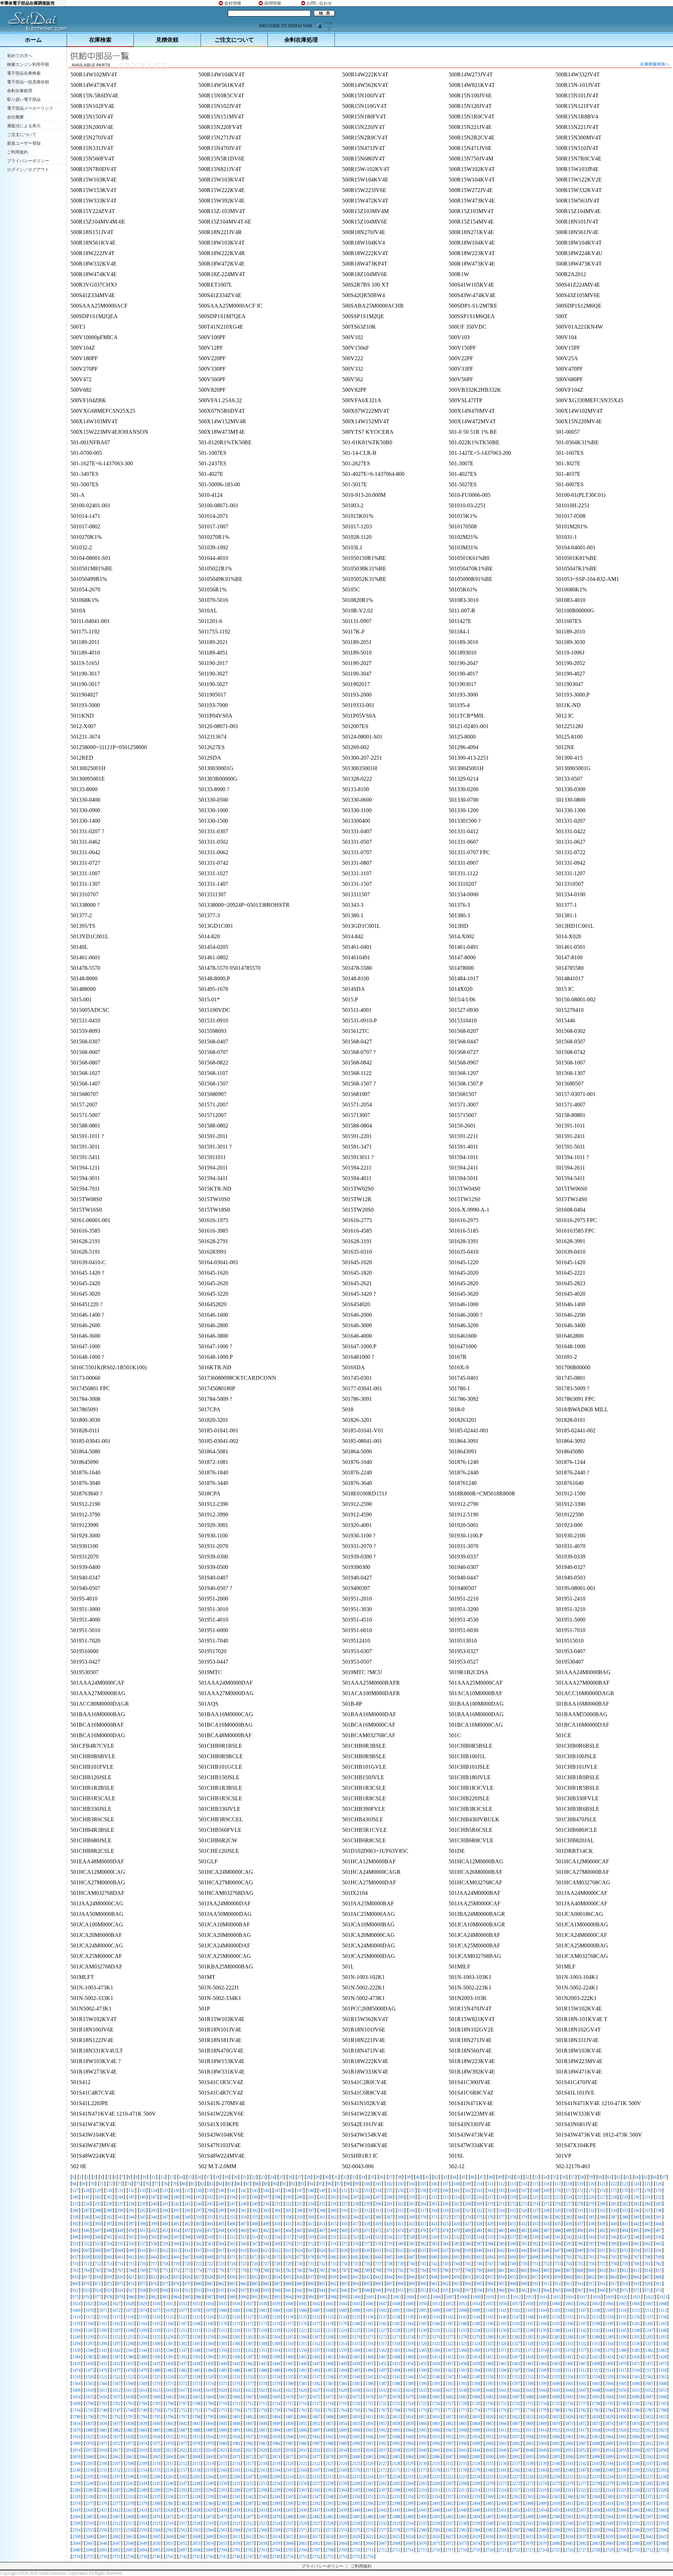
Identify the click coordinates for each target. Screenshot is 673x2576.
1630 (356, 2390)
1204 (76, 2330)
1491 (303, 2370)
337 (647, 2211)
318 (434, 2211)
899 (412, 2284)
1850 (290, 2424)
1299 (143, 2344)
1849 (276, 2424)
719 (176, 2264)
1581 (303, 2384)
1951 (436, 2437)
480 (468, 2231)
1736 (569, 2404)
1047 (383, 2304)
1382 (649, 2350)
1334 (609, 2344)
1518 (662, 2370)
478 (446, 2231)
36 (381, 2177)
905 (479, 2284)
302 (255, 2211)
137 (188, 2191)
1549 (476, 2377)
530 (434, 2237)
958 (479, 2290)
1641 (503, 2390)
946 (345, 2290)
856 (524, 2277)
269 (479, 2204)
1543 (396, 2377)
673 (255, 2257)
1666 (236, 2397)
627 (333, 2250)
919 (636, 2284)
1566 (103, 2384)
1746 (103, 2410)
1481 (170, 2370)
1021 (637, 2297)
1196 (569, 2324)
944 (322, 2290)
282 (625, 2204)
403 (199, 2224)
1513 (596, 2370)
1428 (662, 2357)
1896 (303, 2430)
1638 (463, 2390)
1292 (649, 2337)
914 (580, 2284)
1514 (609, 2370)
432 (524, 2224)
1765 (356, 2410)
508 (188, 2237)
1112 (649, 2310)
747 (490, 2264)
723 (221, 2264)
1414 (476, 2357)
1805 (290, 2417)
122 (614, 2184)
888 (288, 2284)
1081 (236, 2310)
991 (255, 2297)
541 (558, 2237)
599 (614, 2244)
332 (591, 2211)
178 (647, 2191)
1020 (623, 2297)
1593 (463, 2384)
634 (412, 2250)
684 (378, 2257)
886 (266, 2284)
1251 (103, 2337)
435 (558, 2224)
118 (569, 2184)
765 (98, 2270)
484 (513, 2231)
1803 (263, 2417)
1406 (369, 2357)
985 (188, 2297)
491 (591, 2231)
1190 (489, 2324)
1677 (383, 2397)
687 (412, 2257)
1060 (556, 2304)
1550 (489, 2377)
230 (636, 2197)
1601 (569, 2384)
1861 (436, 2424)
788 (356, 2270)
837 (311, 2277)
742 (434, 2264)
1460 (489, 2364)
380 (535, 2217)
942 (300, 2290)
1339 (76, 2350)
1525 (156, 2377)
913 (569, 2284)
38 (400, 2177)
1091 (369, 2310)
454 (176, 2231)
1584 (343, 2384)
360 (311, 2217)
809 (591, 2270)
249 (255, 2204)
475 (412, 2231)
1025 (90, 2304)
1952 (449, 2437)
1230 (423, 2330)
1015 (557, 2297)
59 (591, 2177)
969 (603, 2290)
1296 (103, 2344)
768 (131, 2270)
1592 (449, 2384)
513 (244, 2237)
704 (603, 2257)
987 (210, 2297)
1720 (356, 2404)
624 (300, 2250)
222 (546, 2197)
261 (389, 2204)
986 (199, 2297)
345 (143, 2217)
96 (329, 2184)
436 (569, 2224)
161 (457, 2191)
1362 (383, 2350)
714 (120, 2264)
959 (490, 2290)
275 (546, 2204)
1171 (236, 2324)
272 (513, 2204)
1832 (649, 2417)
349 (188, 2217)
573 (322, 2244)
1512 (583, 2370)
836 (300, 2277)
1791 (103, 2417)
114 (524, 2184)
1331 (569, 2344)
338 (659, 2211)
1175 (290, 2324)
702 (580, 2257)
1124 (210, 2317)
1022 (650, 2297)
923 (87, 2290)
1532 (250, 2377)
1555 (556, 2377)
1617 (183, 2390)
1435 (156, 2364)
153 (367, 2191)
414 (322, 2224)
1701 (103, 2404)
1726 (436, 2404)
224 (569, 2197)
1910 (489, 2430)
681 (345, 2257)
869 (75, 2284)
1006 (437, 2297)
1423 (596, 2357)
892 (333, 2284)
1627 (316, 2390)
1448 (329, 2364)
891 (322, 2284)
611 (154, 2250)
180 (75, 2197)
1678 (396, 2397)
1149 (543, 2317)
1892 (250, 2430)
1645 (556, 2390)
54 (545, 2177)
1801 (236, 2417)
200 (300, 2197)
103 (401, 2184)
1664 (210, 2397)
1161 (103, 2324)
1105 (556, 2310)
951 (401, 2290)
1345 (156, 2350)
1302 (183, 2344)
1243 (596, 2330)
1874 (609, 2424)
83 (211, 2184)
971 (625, 2290)
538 (524, 2237)
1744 (76, 2410)
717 (154, 2264)
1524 (143, 2377)
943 (311, 2290)
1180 (356, 2324)
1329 (543, 2344)
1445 (290, 2364)
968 (591, 2290)
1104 (543, 2310)
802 (513, 2270)
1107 (583, 2310)
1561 (636, 2377)
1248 (662, 2330)
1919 (609, 2430)
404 (210, 2224)
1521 (103, 2377)
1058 (529, 2304)
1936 (236, 2437)
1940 (290, 2437)
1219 (276, 2330)
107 (446, 2184)
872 (109, 2284)
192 (210, 2197)
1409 (409, 2357)
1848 (263, 2424)
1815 (423, 2417)
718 (165, 2264)
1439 (210, 2364)
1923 (662, 2430)
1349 (210, 2350)
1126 (236, 2317)
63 (627, 2177)
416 (345, 2224)
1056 (503, 2304)
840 (345, 2277)
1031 (170, 2304)
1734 (543, 2404)
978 (109, 2297)
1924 (76, 2437)
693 (479, 2257)
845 (401, 2277)
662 (131, 2257)
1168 (196, 2324)
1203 (662, 2324)
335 (625, 2211)
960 (502, 2290)
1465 (556, 2364)
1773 (463, 2410)
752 (546, 2264)
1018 (597, 2297)
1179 (343, 2324)
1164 (143, 2324)
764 (87, 2270)
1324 (476, 2344)
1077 (183, 2310)
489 (569, 2231)
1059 (543, 2304)
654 (636, 2250)
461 (255, 2231)
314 (389, 2211)
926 (120, 2290)
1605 (623, 2384)
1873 (596, 2424)
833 (266, 2277)
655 (647, 2250)
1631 (369, 2390)
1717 (316, 2404)
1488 (263, 2370)
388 (625, 2217)
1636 (436, 2390)
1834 (76, 2424)
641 (490, 2250)
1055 (489, 2304)
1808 (329, 2417)
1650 (623, 2390)
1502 (449, 2370)
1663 (196, 2397)
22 (254, 2177)
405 (221, 2224)
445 (75, 2231)
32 (345, 2177)
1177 (316, 2324)
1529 (210, 2377)
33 (354, 2177)
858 (546, 2277)
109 (468, 2184)
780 (266, 2270)
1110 (623, 2310)
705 (614, 2257)
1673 (329, 2397)
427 (468, 2224)
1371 (503, 2350)
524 (367, 2237)
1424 (609, 2357)
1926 (103, 2437)
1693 (596, 2397)
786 (333, 2270)
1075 (156, 2310)
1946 (369, 2437)
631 (378, 2250)
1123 (196, 2317)
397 (131, 2224)
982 (154, 2297)
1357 (316, 2350)
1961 (569, 2437)
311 (356, 2211)
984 (176, 2297)
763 (75, 2270)
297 (199, 2211)
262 (401, 2204)
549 (647, 2237)
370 (423, 2217)
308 (322, 2211)
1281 (503, 2337)
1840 (156, 2424)
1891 (236, 2430)
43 (445, 2177)
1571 (170, 2384)
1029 (143, 2304)
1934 (210, 2437)
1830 (623, 2417)
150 (333, 2191)
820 (120, 2277)
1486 (236, 2370)
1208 (130, 2330)
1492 (316, 2370)
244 (199, 2204)
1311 (303, 2344)
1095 (423, 2310)
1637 (449, 2390)
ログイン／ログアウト (28, 170)
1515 (623, 2370)
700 (558, 2257)
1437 (183, 2364)
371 (434, 2217)
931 (176, 2290)
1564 (76, 2384)
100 (367, 2184)
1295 (90, 2344)
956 (457, 2290)
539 (535, 2237)
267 (457, 2204)
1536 (303, 2377)
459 (232, 2231)
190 (188, 2197)
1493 (329, 2370)
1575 (223, 2384)
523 (356, 2237)
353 (232, 2217)
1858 (396, 2424)
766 (109, 2270)
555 (120, 2244)
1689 (543, 2397)
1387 (116, 2357)
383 (569, 2217)
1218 (263, 2330)
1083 (263, 2310)
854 (502, 2277)
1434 (143, 2364)
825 (176, 2277)
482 (490, 2231)
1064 (609, 2304)
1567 (116, 2384)
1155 (623, 2317)
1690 (556, 2397)
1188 (463, 2324)
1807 (316, 2417)
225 (580, 2197)
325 (513, 2211)
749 (513, 2264)
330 (569, 2211)
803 (524, 2270)
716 (143, 2264)
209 (401, 2197)
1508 (529, 2370)
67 (664, 2177)
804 (535, 2270)
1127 (250, 2317)
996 (311, 2297)
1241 (569, 2330)
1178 (329, 2324)
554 (109, 2244)
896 (378, 2284)
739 (401, 2264)
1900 (356, 2430)
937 (244, 2290)
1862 (449, 2424)
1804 (276, 2417)
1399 (276, 2357)
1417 (516, 2357)
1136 (369, 2317)
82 (202, 2184)
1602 (583, 2384)
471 (367, 2231)
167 (524, 2191)
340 (87, 2217)
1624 (276, 2390)
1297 (116, 2344)
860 (569, 2277)
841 (356, 2277)
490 (580, 2231)
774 (199, 2270)
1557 (583, 2377)
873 (120, 2284)
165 (502, 2191)
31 (336, 2177)
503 (131, 2237)
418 (367, 2224)
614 (188, 2250)
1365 (423, 2350)
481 (479, 2231)
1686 (503, 2397)
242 (176, 2204)
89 (266, 2184)
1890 (223, 2430)
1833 (662, 2417)
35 (372, 2177)
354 (244, 2217)
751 (535, 2264)
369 (412, 2217)
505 (154, 2237)
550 (659, 2237)
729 (288, 2264)
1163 (130, 2324)
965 (558, 2290)
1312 (316, 2344)
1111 (636, 2310)
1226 (369, 2330)
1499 (409, 2370)
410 (277, 2224)
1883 (130, 2430)
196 (255, 2197)
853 (490, 2277)
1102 (516, 2310)
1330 (556, 2344)
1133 (329, 2317)
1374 (543, 2350)
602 (647, 2244)
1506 (503, 2370)
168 (535, 2191)
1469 (609, 2364)
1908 (463, 2430)
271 (502, 2204)
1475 (90, 2370)
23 (263, 2177)
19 (226, 2177)
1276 (436, 2337)
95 (320, 2184)
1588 (396, 2384)
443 (647, 2224)
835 (288, 2277)
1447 (316, 2364)
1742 (649, 2404)
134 (154, 2191)
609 (131, 2250)
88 (257, 2184)
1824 (543, 2417)
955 (446, 2290)
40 (418, 2177)
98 (348, 2184)
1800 (223, 2417)
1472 (649, 2364)
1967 (649, 2437)
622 (277, 2250)
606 (98, 2250)
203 (333, 2197)
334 (614, 2211)
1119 (143, 2317)
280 (603, 2204)
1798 (196, 2417)
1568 (130, 2384)
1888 (196, 2430)
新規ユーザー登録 (24, 143)
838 (322, 2277)
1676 (369, 2397)
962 (524, 2290)
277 (569, 2204)
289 (109, 2211)
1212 (183, 2330)
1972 (116, 2444)
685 (389, 2257)
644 (524, 2250)
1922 (649, 2430)
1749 (143, 2410)
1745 (90, 2410)
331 (580, 2211)
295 (176, 2211)
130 (109, 2191)
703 (591, 2257)
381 (546, 2217)
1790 (90, 2417)
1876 (636, 2424)
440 (614, 2224)
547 (625, 2237)
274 (535, 2204)
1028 (130, 2304)
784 (311, 2270)
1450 (356, 2364)
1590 (423, 2384)
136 (176, 2191)
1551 (503, 2377)
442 (636, 2224)
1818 (463, 2417)
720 (188, 2264)
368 (401, 2217)
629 (356, 2250)
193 (221, 2197)
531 (446, 2237)
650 (591, 2250)
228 (614, 2197)
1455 (423, 2364)
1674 (343, 2397)
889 (300, 2284)
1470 (623, 2364)
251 (277, 2204)
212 (434, 2197)
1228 (396, 2330)
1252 (116, 2337)
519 (311, 2237)
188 (165, 2197)
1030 (156, 2304)
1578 (263, 2384)
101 (378, 2184)
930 (165, 2290)
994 (288, 2297)
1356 (303, 2350)
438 (591, 2224)
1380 (623, 2350)
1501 (436, 2370)
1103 (529, 2310)
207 (378, 2197)
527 (401, 2237)
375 (479, 2217)
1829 (609, 2417)
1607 (649, 2384)
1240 (556, 2330)
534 (479, 2237)
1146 (503, 2317)
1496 (369, 2370)
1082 (250, 2310)
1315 (356, 2344)
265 (434, 2204)
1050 (423, 2304)
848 (434, 2277)
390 (647, 2217)
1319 (409, 2344)
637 (446, 2250)
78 (165, 2184)
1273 (396, 2337)
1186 (436, 2324)
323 (490, 2211)
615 (199, 2250)
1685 (489, 2397)
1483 (196, 2370)
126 (659, 2184)
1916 (569, 2430)
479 (457, 2231)
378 (513, 2217)
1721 (369, 2404)
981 (143, 2297)
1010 (490, 2297)
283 (636, 2204)
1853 (329, 2424)
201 (311, 2197)
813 (636, 2270)
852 (479, 2277)
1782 (583, 2410)
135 (165, 2191)
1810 (356, 2417)
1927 (116, 2437)
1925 (90, 2437)
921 (659, 2284)
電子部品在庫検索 (24, 73)
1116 (103, 2317)
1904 (409, 2430)
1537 (316, 2377)
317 (423, 2211)
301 (244, 2211)
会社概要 (15, 117)
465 (300, 2231)
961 (513, 2290)
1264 (276, 2337)
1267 (316, 2337)
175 (614, 2191)
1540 (356, 2377)
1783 (596, 2410)
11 (154, 2177)
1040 (290, 2304)
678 (311, 2257)
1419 (543, 2357)
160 (446, 2191)
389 (636, 2217)
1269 (343, 2337)
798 (468, 2270)
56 (564, 2177)
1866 (503, 2424)
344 (131, 2217)
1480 (156, 2370)
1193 (529, 2324)
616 (210, 2250)
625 (311, 2250)
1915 (556, 2430)
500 (98, 2237)
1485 (223, 2370)
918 (625, 2284)
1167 (183, 2324)
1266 (303, 2337)
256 (333, 2204)
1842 (183, 2424)
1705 (156, 2404)
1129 (276, 2317)
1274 (409, 2337)
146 (288, 2191)
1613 (130, 2390)
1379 (609, 2350)
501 (109, 2237)
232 (659, 2197)
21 (245, 2177)
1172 (250, 2324)
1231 (436, 2330)
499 (87, 2237)
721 (199, 2264)
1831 (636, 2417)
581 (412, 2244)
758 (614, 2264)
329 (558, 2211)
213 (446, 2197)
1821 (503, 2417)
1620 (223, 2390)
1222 (316, 2330)
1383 (662, 2350)
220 (524, 2197)
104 (412, 2184)
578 (378, 2244)
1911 (503, 2430)
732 (322, 2264)
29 (318, 2177)
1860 (423, 2424)
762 (659, 2264)
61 (609, 2177)
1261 (236, 2337)
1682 (449, 2397)
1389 (143, 2357)
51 (518, 2177)
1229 (409, 2330)
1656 (103, 2397)
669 (210, 2257)
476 (423, 2231)
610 (143, 2250)
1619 (210, 2390)
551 (75, 2244)
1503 (463, 2370)
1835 (90, 2424)
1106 (569, 2310)
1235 (489, 2330)
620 (255, 2250)
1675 (356, 2397)
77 (156, 2184)
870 (87, 2284)
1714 (276, 2404)
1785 (623, 2410)
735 (356, 2264)
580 (401, 2244)
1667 (250, 2397)
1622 (250, 2390)
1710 (223, 2404)
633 (401, 2250)
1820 (489, 2417)
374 (468, 2217)
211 (423, 2197)
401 (176, 2224)
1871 (569, 2424)
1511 (569, 2370)
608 (120, 2250)
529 (423, 2237)
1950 (423, 2437)
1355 (290, 2350)
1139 (409, 2317)
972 (636, 2290)
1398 (263, 2357)
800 (490, 2270)
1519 (76, 2377)
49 (500, 2177)
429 (490, 2224)
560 (176, 2244)
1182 (383, 2324)
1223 (329, 2330)
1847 (250, 2424)
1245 (623, 2330)
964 (546, 2290)
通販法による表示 (24, 126)
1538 (329, 2377)
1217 (250, 2330)
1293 (662, 2337)
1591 (436, 2384)
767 (120, 2270)
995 (300, 2297)
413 (311, 2224)
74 (129, 2184)
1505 (489, 2370)
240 (154, 2204)
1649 (609, 2390)
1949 (409, 2437)
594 (558, 2244)
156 (401, 2191)
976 (87, 2297)
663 (143, 2257)
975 (75, 2297)
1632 (383, 2390)
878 (176, 2284)
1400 (290, 2357)
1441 (236, 2364)
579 (389, 2244)
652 (614, 2250)
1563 (662, 2377)
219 (513, 2197)
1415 (489, 2357)
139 (210, 2191)
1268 (329, 2337)
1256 (170, 2337)
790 (378, 2270)
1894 (276, 2430)
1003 (397, 2297)
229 (625, 2197)
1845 (223, 2424)
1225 (356, 2330)
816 (75, 2277)
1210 (156, 2330)
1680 (423, 2397)
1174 (276, 2324)
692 (468, 2257)
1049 (409, 2304)
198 (277, 2197)
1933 (196, 2437)
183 (109, 2197)
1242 (583, 2330)
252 (288, 2204)
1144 (476, 2317)
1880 (90, 2430)
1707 (183, 2404)
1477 (116, 2370)
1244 (609, 2330)
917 (614, 2284)
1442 (250, 2364)
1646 (569, 2390)
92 (293, 2184)
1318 (396, 2344)
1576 (236, 2384)
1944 (343, 2437)
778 (244, 2270)
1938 (263, 2437)
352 (221, 2217)
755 (580, 2264)
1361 (369, 2350)
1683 (463, 2397)
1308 (263, 2344)
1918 (596, 2430)
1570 (156, 2384)
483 (502, 2231)
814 (647, 2270)
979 (120, 2297)
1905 (423, 2430)
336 (636, 2211)
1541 (369, 2377)
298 (210, 2211)
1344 (143, 2350)
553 (98, 2244)
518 (300, 2237)
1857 (383, 2424)
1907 (449, 2430)
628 (345, 2250)
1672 (316, 2397)
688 (423, 2257)
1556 (569, 2377)
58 (582, 2177)
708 (647, 2257)
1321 (436, 2344)
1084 (276, 2310)
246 (221, 2204)
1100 (489, 2310)
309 (333, 2211)
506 (165, 2237)
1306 (236, 2344)
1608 (662, 2384)
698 (535, 2257)
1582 (316, 2384)
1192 (516, 2324)
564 (221, 2244)
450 (131, 2231)
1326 (503, 2344)
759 (625, 2264)
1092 (383, 2310)
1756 (236, 2410)
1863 (463, 2424)
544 (591, 2237)
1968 (662, 2437)
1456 (436, 2364)
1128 (263, 2317)
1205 (90, 2330)
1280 (489, 2337)
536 (502, 2237)
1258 (196, 2337)
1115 (90, 2317)
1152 (583, 2317)
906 (490, 2284)
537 (513, 2237)
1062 (583, 2304)
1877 (649, 2424)
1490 (290, 2370)
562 (199, 2244)
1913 (529, 2430)
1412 (449, 2357)
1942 (316, 2437)
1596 (503, 2384)
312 (367, 2211)
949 (378, 2290)
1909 (476, 2430)
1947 (383, 2437)
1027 (116, 2304)
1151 (569, 2317)
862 (591, 2277)
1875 (623, 2424)
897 (389, 2284)
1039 (276, 2304)
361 (322, 2217)
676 (288, 2257)
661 (120, 2257)
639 (468, 2250)
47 (482, 2177)
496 (647, 2231)
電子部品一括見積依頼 (28, 82)
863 (603, 2277)
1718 (329, 2404)
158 (423, 2191)
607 (109, 2250)
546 (614, 2237)
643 (513, 2250)
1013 (530, 2297)
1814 (409, 2417)
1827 (583, 2417)
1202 (649, 2324)
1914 (543, 2430)
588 (490, 2244)
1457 (449, 2364)
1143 (463, 2317)
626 (322, 2250)
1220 (290, 2330)
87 (247, 2184)
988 (221, 2297)
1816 (436, 2417)
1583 (329, 2384)
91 (284, 2184)
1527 (183, 2377)
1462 (516, 2364)
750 (524, 2264)
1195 (556, 2324)
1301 (170, 2344)
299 (221, 2211)
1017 (583, 2297)
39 (409, 2177)
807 (569, 2270)
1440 (223, 2364)
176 (625, 2191)
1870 (556, 2424)
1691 (569, 2397)
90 (275, 2184)
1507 (516, 2370)
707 (636, 2257)
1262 (250, 2337)
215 (468, 2197)
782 (288, 2270)
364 (356, 2217)
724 (232, 2264)
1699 (76, 2404)
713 (109, 2264)
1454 (409, 2364)
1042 (316, 2304)
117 (558, 2184)
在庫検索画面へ (655, 64)
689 (434, 2257)
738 (389, 2264)
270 (490, 2204)
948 (367, 2290)
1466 (569, 2364)
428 (479, 2224)
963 (535, 2290)
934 (210, 2290)
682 (356, 2257)
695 (502, 2257)
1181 (369, 2324)
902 (446, 2284)
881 (210, 2284)
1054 (476, 2304)
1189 (476, 2324)
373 (457, 2217)
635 (423, 2250)
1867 (516, 2424)
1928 (130, 2437)
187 (154, 2197)
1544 (409, 2377)
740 (412, 2264)
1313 (329, 2344)
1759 (276, 2410)
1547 (449, 2377)
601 (636, 2244)
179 (659, 2191)
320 (457, 2211)
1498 (396, 2370)
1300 (156, 2344)
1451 (369, 2364)
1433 (130, 2364)
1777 (516, 2410)
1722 (383, 2404)
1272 (383, 2337)
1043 (329, 2304)
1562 (649, 2377)
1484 (210, 2370)
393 (87, 2224)
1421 (569, 2357)
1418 (529, 2357)
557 (143, 2244)
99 (357, 2184)
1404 (343, 2357)
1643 (529, 2390)
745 (468, 2264)
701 (569, 2257)
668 (199, 2257)
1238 (529, 2330)
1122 (183, 2317)
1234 (476, 2330)
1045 (356, 2304)
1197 (583, 2324)
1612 (116, 2390)
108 (457, 2184)
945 (333, 2290)
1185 (423, 2324)
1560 (623, 2377)
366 (378, 2217)
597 (591, 2244)
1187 (449, 2324)
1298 (130, 2344)
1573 (196, 2384)
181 (87, 2197)
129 (98, 2191)
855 (513, 2277)
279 (591, 2204)
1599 (543, 2384)
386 (603, 2217)
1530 (223, 2377)
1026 (103, 2304)
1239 (543, 2330)
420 (389, 2224)
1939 (276, 2437)
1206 (103, 2330)
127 (75, 2191)
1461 (503, 2364)
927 (131, 2290)
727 (266, 2264)
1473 (662, 2364)
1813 (396, 2417)
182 (98, 2197)
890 (311, 2284)
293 (154, 2211)
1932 (183, 2437)
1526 (170, 2377)
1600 (556, 2384)
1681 (436, 2397)
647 (558, 2250)
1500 (423, 2370)
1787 (649, 2410)
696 (513, 2257)
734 (345, 2264)
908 (513, 2284)
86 (238, 2184)
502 (120, 2237)
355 (255, 2217)
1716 (303, 2404)
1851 (303, 2424)
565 (232, 2244)
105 (423, 2184)
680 (333, 2257)
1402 (316, 2357)
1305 (223, 2344)
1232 (449, 2330)
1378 (596, 2350)
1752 (183, 2410)
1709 (210, 2404)
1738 (596, 2404)
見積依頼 (167, 40)
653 (625, 2250)
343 (120, 2217)
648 (569, 2250)
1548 (463, 2377)
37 (390, 2177)
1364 (409, 2350)
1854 (343, 2424)
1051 (436, 2304)
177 (636, 2191)
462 (266, 2231)
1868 (529, 2424)
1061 (569, 2304)
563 (210, 2244)
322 (479, 2211)
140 (221, 2191)
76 (147, 2184)
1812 (383, 2417)
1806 (303, 2417)
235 (98, 2204)
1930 (156, 2437)
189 (176, 2197)
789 (367, 2270)
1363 (396, 2350)
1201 (636, 2324)
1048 (396, 2304)
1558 (596, 2377)
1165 (156, 2324)
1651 (636, 2390)
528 (412, 2237)
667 (188, 2257)
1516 (636, 2370)
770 (154, 2270)
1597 (516, 2384)
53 (536, 2177)
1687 (516, 2397)
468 (333, 2231)
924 (98, 2290)
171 (569, 2191)
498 (75, 2237)
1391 (170, 2357)
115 (535, 2184)
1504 (476, 2370)
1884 (143, 2430)
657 (75, 2257)
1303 (196, 2344)
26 (290, 2177)
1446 (303, 2364)
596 (580, 2244)
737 (378, 2264)
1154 (609, 2317)
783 (300, 2270)
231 (647, 2197)
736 (367, 2264)
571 (300, 2244)
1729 (476, 2404)
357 (277, 2217)
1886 (170, 2430)
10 (144, 2177)
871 (98, 2284)
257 (345, 2204)
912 (558, 2284)
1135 (356, 2317)
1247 (649, 2330)
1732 (516, 2404)
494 (625, 2231)
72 (111, 2184)
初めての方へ (20, 56)
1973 (130, 2444)
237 (120, 2204)
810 (603, 2270)
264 (423, 2204)
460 (244, 2231)
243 (188, 2204)
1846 (236, 2424)
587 (479, 2244)
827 (199, 2277)
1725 (423, 2404)
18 (217, 2177)
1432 (116, 2364)
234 (87, 2204)
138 (199, 2191)
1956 (503, 2437)
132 (131, 2191)
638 (457, 2250)
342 (109, 2217)
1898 (329, 2430)
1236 (503, 2330)
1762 (316, 2410)
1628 (329, 2390)
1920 (623, 2430)
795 (434, 2270)
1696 (636, 2397)
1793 (130, 2417)
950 (389, 2290)
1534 (276, 2377)
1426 (636, 2357)
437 (580, 2224)
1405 (356, 2357)
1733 (529, 2404)
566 (244, 2244)
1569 (143, 2384)
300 (232, 2211)
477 (434, 2231)
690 (446, 2257)
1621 (236, 2390)
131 (120, 2191)
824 (165, 2277)
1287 (583, 2337)
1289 (609, 2337)
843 (378, 2277)
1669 (276, 2397)
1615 (156, 2390)
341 (98, 2217)
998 (333, 2297)
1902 (383, 2430)
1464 (543, 2364)
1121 (170, 2317)
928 (143, 2290)
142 (244, 2191)
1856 (369, 2424)
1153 (596, 2317)
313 (378, 2211)
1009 (477, 2297)
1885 (156, 2430)
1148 (529, 2317)
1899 (343, 2430)
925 (109, 2290)
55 (555, 2177)
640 (479, 2250)
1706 (170, 2404)
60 (600, 2177)
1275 (423, 2337)
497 (659, 2231)
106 (434, 2184)
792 (401, 2270)
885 (255, 2284)
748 (502, 2264)
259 (367, 2204)
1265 (290, 2337)
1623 (263, 2390)
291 (131, 2211)
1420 (556, 2357)
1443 (263, 2364)
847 (423, 2277)
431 (513, 2224)
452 (154, 2231)
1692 (583, 2397)
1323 (463, 2344)
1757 (250, 2410)
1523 (130, 2377)
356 (266, 2217)
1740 (623, 2404)
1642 (516, 2390)
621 (266, 2250)
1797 (183, 2417)
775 (210, 2270)
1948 (396, 2437)
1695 (623, 2397)
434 (546, 2224)
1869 (543, 2424)
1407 (383, 2357)
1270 (356, 2337)
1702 (116, 2404)
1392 (183, 2357)
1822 (516, 2417)
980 (131, 2297)
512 (232, 2237)
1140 (423, 2317)
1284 (543, 2337)
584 (446, 2244)
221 (535, 2197)
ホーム (33, 40)
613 (176, 2250)
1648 (596, 2390)
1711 (236, 2404)
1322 (449, 2344)
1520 (90, 2377)
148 (311, 2191)
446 (87, 2231)
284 (647, 2204)
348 (176, 2217)
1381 (636, 2350)
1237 (516, 2330)
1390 (156, 2357)
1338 (662, 2344)
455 (188, 2231)
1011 (503, 2297)
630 (367, 2250)
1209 (143, 2330)
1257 (183, 2337)
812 (625, 2270)
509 (199, 2237)
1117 (116, 2317)
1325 (489, 2344)
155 (389, 2191)
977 (98, 2297)
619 (244, 2250)
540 (546, 2237)
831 (244, 2277)
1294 (76, 2344)
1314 (343, 2344)
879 (188, 2284)
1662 (183, 2397)
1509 (543, 2370)
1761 (303, 2410)
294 (165, 2211)
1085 (290, 2310)
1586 (369, 2384)
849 (446, 2277)
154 (378, 2191)
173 (591, 2191)
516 (277, 2237)
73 (120, 2184)
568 (266, 2244)
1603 (596, 2384)
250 (266, 2204)
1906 (436, 2430)
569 (277, 2244)
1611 (103, 2390)
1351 (236, 2350)
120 (591, 2184)
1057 (516, 2304)
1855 (356, 2424)
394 (98, 2224)
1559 (609, 2377)
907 (502, 2284)
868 (659, 2277)
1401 (303, 2357)
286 (75, 2211)
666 (176, 2257)
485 (524, 2231)
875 (143, 2284)
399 (154, 2224)
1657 (116, 2397)
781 (277, 2270)
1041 (303, 2304)
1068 (662, 2304)
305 (288, 2211)
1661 (170, 2397)
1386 (103, 2357)
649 (580, 2250)
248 (244, 2204)
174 (603, 2191)
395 (109, 2224)
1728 (463, 2404)
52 (527, 2177)
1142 (449, 2317)
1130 (290, 2317)
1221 (303, 2330)
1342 (116, 2350)
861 (580, 2277)
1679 (409, 2397)
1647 (583, 2390)
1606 (636, 2384)
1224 (343, 2330)
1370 (489, 2350)
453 (165, 2231)
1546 (436, 2377)
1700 (90, 2404)
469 (345, 2231)
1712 (250, 2404)
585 (457, 2244)
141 (232, 2191)
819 (109, 2277)
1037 (250, 2304)
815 (659, 2270)
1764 (343, 2410)
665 (165, 2257)
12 (163, 2177)
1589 (409, 2384)
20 (236, 2177)
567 (255, 2244)
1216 (236, 2330)
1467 (583, 2364)
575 (345, 2244)
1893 (263, 2430)
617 (221, 2250)
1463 (529, 2364)
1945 (356, 2437)
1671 (303, 2397)
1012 (517, 2297)
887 (277, 2284)
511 (221, 2237)
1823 (529, 2417)
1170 (223, 2324)
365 (367, 2217)
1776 (503, 2410)
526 (389, 2237)
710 (75, 2264)
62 (618, 2177)
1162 (116, 2324)
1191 (503, 2324)
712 (98, 2264)
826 (188, 2277)
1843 (196, 2424)
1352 (250, 2350)
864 (614, 2277)
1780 (556, 2410)
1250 (90, 2337)
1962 (583, 2437)
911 (546, 2284)
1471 (636, 2364)
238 (131, 2204)
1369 (476, 2350)
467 (322, 2231)
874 (131, 2284)
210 (412, 2197)
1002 (383, 2297)
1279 (476, 2337)
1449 (343, 2364)
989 (232, 2297)
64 (637, 2177)
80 (184, 2184)
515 (266, 2237)
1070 (90, 2310)
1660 (156, 2397)
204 (345, 2197)
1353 (263, 2350)
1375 (556, 2350)
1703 (130, 2404)
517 (288, 2237)
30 (327, 2177)
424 (434, 2224)
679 (322, 2257)
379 (524, 2217)
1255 (156, 2337)
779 (255, 2270)
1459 (476, 2364)
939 (266, 2290)
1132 (316, 2317)
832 (255, 2277)
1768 (396, 2410)
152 (356, 2191)
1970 (90, 2444)
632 (389, 2250)
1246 (636, 2330)
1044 (343, 2304)
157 (412, 2191)
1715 (290, 2404)
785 (322, 2270)
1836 (103, 2424)
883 (232, 2284)
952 (412, 2290)
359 (300, 2217)
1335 (623, 2344)
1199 (609, 2324)
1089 (343, 2310)
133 (143, 2191)
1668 (263, 2397)
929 (154, 2290)
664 (154, 2257)
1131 (303, 2317)
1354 (276, 2350)
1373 (529, 2350)
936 (232, 2290)
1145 (489, 2317)
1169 (210, 2324)
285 (659, 2204)
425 (446, 2224)
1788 (662, 2410)
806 (558, 2270)
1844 (210, 2424)
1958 (529, 2437)
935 (221, 2290)
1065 (623, 2304)
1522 (116, 2377)
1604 (609, 2384)
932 (188, 2290)
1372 (516, 2350)
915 (591, 2284)
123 (625, 2184)
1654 (76, 2397)
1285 (556, 2337)
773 (188, 2270)
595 (569, 2244)
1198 (596, 2324)
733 (333, 2264)
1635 (423, 2390)
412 (300, 2224)
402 (188, 2224)
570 (288, 2244)
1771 (436, 2410)
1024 (76, 2304)
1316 (369, 2344)
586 (468, 2244)
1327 (516, 2344)
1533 (263, 2377)
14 (181, 2177)
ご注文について (234, 40)
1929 (143, 2437)
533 (468, 2237)
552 (87, 2244)
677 (300, 2257)
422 (412, 2224)
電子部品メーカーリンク (30, 108)
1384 (76, 2357)
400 (165, 2224)
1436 (170, 2364)
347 (165, 2217)
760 (636, 2264)
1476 (103, 2370)
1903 (396, 2430)
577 (367, 2244)
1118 (130, 2317)
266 (446, 2204)
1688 (529, 2397)
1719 (343, 2404)
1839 (143, 2424)
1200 (623, 2324)
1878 (662, 2424)
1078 (196, 2310)
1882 (116, 2430)
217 (490, 2197)
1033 (196, 2304)
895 (367, 2284)
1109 (609, 2310)
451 (143, 2231)
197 (266, 2197)
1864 (476, 2424)
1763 (329, 2410)
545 (603, 2237)
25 (281, 2177)
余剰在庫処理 (301, 40)
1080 (223, 2310)
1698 (662, 2397)
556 (131, 2244)
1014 (543, 2297)
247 (232, 2204)
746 (479, 2264)
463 (277, 2231)
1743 (662, 2404)
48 (491, 2177)
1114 (76, 2317)
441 (625, 2224)
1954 (476, 2437)
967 (580, 2290)
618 (232, 2250)
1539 (343, 2377)
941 (288, 2290)
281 (614, 2204)
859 (558, 2277)
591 (524, 2244)
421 (401, 2224)
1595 (489, 2384)
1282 (516, 2337)
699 (546, 2257)
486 (535, 2231)
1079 (210, 2310)
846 (412, 2277)
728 (277, 2264)
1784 (609, 2410)
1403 (329, 2357)
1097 (449, 2310)
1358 (329, 2350)
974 (659, 2290)
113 (513, 2184)
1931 (170, 2437)
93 (302, 2184)
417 (356, 2224)
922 (75, 2290)
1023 (663, 2297)
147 (300, 2191)
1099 (476, 2310)
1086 (303, 2310)
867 (647, 2277)
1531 (236, 2377)
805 (546, 2270)
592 (535, 2244)
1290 (623, 2337)
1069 (76, 2310)
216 (479, 2197)
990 (244, 2297)
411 (288, 2224)
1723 (396, 2404)
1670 (290, 2397)
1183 (396, 2324)
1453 (396, 2364)
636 (434, 2250)
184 (120, 2197)
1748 (130, 2410)
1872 (583, 2424)
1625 (290, 2390)
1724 (409, 2404)
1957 (516, 2437)
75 (138, 2184)
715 (131, 2264)
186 (143, 2197)
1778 (529, 2410)
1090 (356, 2310)
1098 (463, 2310)
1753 (196, 2410)
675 (277, 2257)
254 (311, 2204)
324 (502, 2211)
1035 (223, 2304)
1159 (76, 2324)
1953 (463, 2437)
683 (367, 2257)
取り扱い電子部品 (24, 100)
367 (389, 2217)
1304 (210, 2344)
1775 (489, 2410)
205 (356, 2197)
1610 (90, 2390)
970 (614, 2290)
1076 (170, 2310)
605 (87, 2250)
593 (546, 2244)
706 (625, 2257)
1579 (276, 2384)
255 (322, 2204)
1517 (649, 2370)
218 (502, 2197)
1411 (436, 2357)
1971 (103, 2444)
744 (457, 2264)
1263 (263, 2337)
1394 (210, 2357)
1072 (116, 2310)
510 (210, 2237)
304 (277, 2211)
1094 (409, 2310)
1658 (130, 2397)
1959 (543, 2437)
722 (210, 2264)
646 (546, 2250)
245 (210, 2204)
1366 (436, 2350)
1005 (423, 2297)
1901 (369, 2430)
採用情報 (273, 3)
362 (333, 2217)
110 (479, 2184)
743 (446, 2264)
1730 (489, 2404)
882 (221, 2284)
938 (255, 2290)
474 (401, 2231)
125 (647, 2184)
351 (210, 2217)
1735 (556, 2404)
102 (389, 2184)
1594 (476, 2384)
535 (490, 2237)
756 (591, 2264)
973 (647, 2290)
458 (221, 2231)
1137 (383, 2317)
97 (339, 2184)
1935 (223, 2437)
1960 (556, 2437)
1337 (649, 2344)
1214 (210, 2330)
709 (659, 2257)
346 (154, 2217)
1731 (503, 2404)
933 (199, 2290)
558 (154, 2244)
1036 (236, 2304)
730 (300, 2264)
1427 (649, 2357)
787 (345, 2270)
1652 (649, 2390)
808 (580, 2270)
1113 (662, 2310)
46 (473, 2177)
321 (468, 2211)
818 (98, 2277)
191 (199, 2197)
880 (199, 2284)
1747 (116, 2410)
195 (244, 2197)
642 (502, 2250)
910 (535, 2284)
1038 (263, 2304)
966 (569, 2290)
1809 (343, 2417)
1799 (210, 2417)
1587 (383, 2384)
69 (83, 2184)
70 (93, 2184)
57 (573, 2177)
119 (580, 2184)
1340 (90, 2350)
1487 (250, 2370)
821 (131, 2277)
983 (165, 2297)
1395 (223, 2357)
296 (188, 2211)
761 (647, 2264)
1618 (196, 2390)
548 (636, 2237)
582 (423, 2244)
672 (244, 2257)
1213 (196, 2330)
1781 (569, 2410)
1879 (76, 2430)
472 (378, 2231)
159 (434, 2191)
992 (266, 2297)
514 (255, 2237)
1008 (463, 2297)
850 (457, 2277)
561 (188, 2244)
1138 (396, 2317)
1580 (290, 2384)
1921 (636, 2430)
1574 (210, 2384)
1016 (570, 2297)
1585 (356, 2384)
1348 (196, 2350)
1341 (103, 2350)
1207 (116, 2330)
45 (463, 2177)
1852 (316, 2424)
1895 (290, 2430)
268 (468, 2204)
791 (389, 2270)
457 (210, 2231)
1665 (223, 2397)
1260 (223, 2337)
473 (389, 2231)
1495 (356, 2370)
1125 (223, 2317)
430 (502, 2224)
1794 (143, 2417)
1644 (543, 2390)
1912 (516, 2430)
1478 (130, 2370)
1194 (543, 2324)
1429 (76, 2364)
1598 (529, 2384)
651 (603, 2250)
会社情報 (233, 3)
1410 (423, 2357)
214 (457, 2197)
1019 (610, 2297)
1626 (303, 2390)
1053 (463, 2304)
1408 (396, 2357)
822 (143, 2277)
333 (603, 2211)
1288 (596, 2337)
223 (558, 2197)
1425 (623, 2357)
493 (614, 2231)
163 (479, 2191)
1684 (476, 2397)
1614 (143, 2390)
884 (244, 2284)
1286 (569, 2337)
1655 (90, 2397)
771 (165, 2270)
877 (165, 2284)
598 (603, 2244)
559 (165, 2244)
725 (244, 2264)
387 (614, 2217)
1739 (609, 2404)
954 (434, 2290)
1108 (596, 2310)
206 (367, 2197)
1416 (503, 2357)
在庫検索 (100, 40)
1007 (450, 2297)
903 (457, 2284)
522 (345, 2237)
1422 (583, 2357)
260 (378, 2204)
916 (603, 2284)
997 (322, 2297)
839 (333, 2277)
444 (659, 2224)
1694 (609, 2397)
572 (311, 2244)
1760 (290, 2410)
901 (434, 2284)
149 (322, 2191)
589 (502, 2244)
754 (569, 2264)
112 (502, 2184)
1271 (369, 2337)
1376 (569, 2350)
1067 (649, 2304)
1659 (143, 2397)
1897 (316, 2430)
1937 (250, 2437)
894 (356, 2284)
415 (333, 2224)
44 (454, 2177)
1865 (489, 2424)
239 (143, 2204)
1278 (463, 2337)
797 (457, 2270)
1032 (183, 2304)
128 (87, 2191)
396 (120, 2224)
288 (98, 2211)
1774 (476, 2410)
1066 (636, 2304)
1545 (423, 2377)
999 (345, 2297)
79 (175, 2184)
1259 (210, 2337)
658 (87, 2257)
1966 (636, 2437)
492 (603, 2231)
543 (580, 2237)
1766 (369, 2410)
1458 (463, 2364)
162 (468, 2191)
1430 (90, 2364)
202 (322, 2197)
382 (558, 2217)
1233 (463, 2330)
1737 (583, 2404)
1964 (609, 2437)
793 (412, 2270)
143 (255, 2191)
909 (524, 2284)
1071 (103, 2310)
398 (143, 2224)
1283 (529, 2337)
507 (176, 2237)
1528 (196, 2377)
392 (75, 2224)
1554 (543, 2377)
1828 (596, 2417)
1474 (76, 2370)
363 (345, 2217)
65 (646, 2177)
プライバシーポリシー (28, 161)
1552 (516, 2377)
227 (603, 2197)
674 (266, 2257)
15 (190, 2177)
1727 (449, 2404)
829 (221, 2277)
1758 (263, 2410)
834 (277, 2277)
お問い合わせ (319, 3)
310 (345, 2211)
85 (229, 2184)
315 (401, 2211)
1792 (116, 2417)
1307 (250, 2344)
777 (232, 2270)
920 (647, 2284)
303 (266, 2211)
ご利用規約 (18, 152)
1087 (316, 2310)
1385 (90, 2357)
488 (558, 2231)
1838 (130, 2424)
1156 (636, 2317)
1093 (396, 2310)
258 (356, 2204)
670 (221, 2257)
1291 (636, 2337)
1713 (263, 2404)
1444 (276, 2364)
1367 (449, 2350)
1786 (636, 2410)
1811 (369, 2417)
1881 (103, 2430)
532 (457, 2237)
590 (513, 2244)
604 (75, 2250)
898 (401, 2284)
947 (356, 2290)
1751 (170, 2410)
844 (389, 2277)
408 (255, 2224)
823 (154, 2277)
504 (143, 2237)
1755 (223, 2410)
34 (363, 2177)
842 (367, 2277)
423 (423, 2224)
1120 (156, 2317)
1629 (343, 2390)
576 (356, 2244)
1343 (130, 2350)
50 (509, 2177)
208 (389, 2197)
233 (75, 2204)
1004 (410, 2297)
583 (434, 2244)
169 (546, 2191)
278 (580, 2204)
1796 (170, 2417)
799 (479, 2270)
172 (580, 2191)
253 (300, 2204)
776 (221, 2270)
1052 (449, 2304)
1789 (76, 2417)
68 (74, 2184)
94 (311, 2184)
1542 (383, 2377)
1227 (383, 2330)
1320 (423, 2344)
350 (199, 2217)
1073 (130, 2310)
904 (468, 2284)
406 (232, 2224)
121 (603, 2184)
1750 (156, 2410)
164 (490, 2191)
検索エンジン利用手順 (28, 64)
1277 (449, 2337)
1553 (529, 2377)
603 (659, 2244)
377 (502, 2217)
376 (490, 2217)
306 (300, 2211)
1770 (423, 2410)
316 (412, 2211)
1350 (223, 2350)
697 (524, 2257)
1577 (250, 2384)
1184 (409, 2324)
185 (131, 2197)
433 (535, 2224)
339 (75, 2217)
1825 (556, 2417)
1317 (383, 2344)
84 (220, 2184)
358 (288, 2217)
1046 (369, 2304)
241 (165, 2204)
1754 (210, 2410)
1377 (583, 2350)
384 (580, 2217)
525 (378, 2237)
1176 (303, 2324)
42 (436, 2177)
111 (490, 2184)
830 (232, 2277)
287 (87, 2211)
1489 (276, 2370)
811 (614, 2270)
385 (591, 2217)
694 (490, 2257)
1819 (476, 2417)
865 (625, 2277)
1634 (409, 2390)
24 (272, 2177)
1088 (329, 2310)
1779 (543, 2410)
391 (659, 2217)
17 (208, 2177)
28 (308, 2177)
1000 (357, 2297)
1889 (210, 2430)
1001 (370, 2297)
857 (535, 2277)
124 (636, 2184)
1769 (409, 2410)
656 (659, 2250)
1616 (170, 2390)
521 (333, 2237)
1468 (596, 2364)
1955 (489, 2437)
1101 (503, 2310)
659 (98, 2257)
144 (266, 2191)
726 (255, 2264)
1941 (303, 2437)
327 (535, 2211)
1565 (90, 2384)
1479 (143, 2370)
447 (98, 2231)
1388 (130, 2357)
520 (322, 2237)
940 (277, 2290)
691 (457, 2257)
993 (277, 2297)
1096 (436, 2310)
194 (232, 2197)
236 (109, 2204)
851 (468, 2277)
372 (446, 2217)
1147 (516, 2317)
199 (288, 2197)
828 (210, 2277)
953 (423, 2290)
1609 (76, 2390)
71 (102, 2184)
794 (423, 2270)
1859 (409, 2424)
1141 (436, 2317)
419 (378, 2224)
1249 (76, 2337)
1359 (343, 2350)
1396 (236, 2357)
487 (546, 2231)
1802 (250, 2417)
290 (120, 2211)
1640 (489, 2390)
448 (109, 2231)
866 (636, 2277)
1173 (263, 2324)
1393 (196, 2357)
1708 (196, 2404)
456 (199, 2231)
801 (502, 2270)
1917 (583, 2430)
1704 (143, 2404)
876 (154, 2284)
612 (165, 2250)
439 (603, 2224)
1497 (383, 2370)
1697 (649, 2397)
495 (636, 2231)
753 (558, 2264)
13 (172, 2177)
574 (333, 2244)
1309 (276, 2344)
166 (513, 2191)
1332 (583, 2344)
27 (299, 2177)
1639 (476, 2390)
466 (311, 2231)
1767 (383, 2410)
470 (356, 2231)
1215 (223, 2330)
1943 (329, 2437)
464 (288, 2231)
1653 (662, 2390)
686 (401, 2257)
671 (232, 2257)
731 (311, 2264)
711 (87, 2264)
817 (87, 2277)
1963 (596, 2437)
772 (176, 2270)
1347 (183, 2350)
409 (266, 2224)
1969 (76, 2444)
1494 (343, 2370)
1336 (636, 2344)
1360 (356, 2350)
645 (535, 2250)
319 (446, 2211)
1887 (183, 2430)
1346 (170, 2350)
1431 (103, 2364)
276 (558, 2204)
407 (244, 2224)
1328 (529, 2344)
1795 (156, 2417)
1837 (116, 2424)
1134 (343, 2317)
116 (546, 2184)
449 (120, 2231)
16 (199, 2177)
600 (625, 2244)
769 (143, 2270)
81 (193, 2184)
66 (655, 2177)
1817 (449, 2417)
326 (524, 2211)
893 (345, 2284)
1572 (183, 2384)
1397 (250, 2357)
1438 (196, 2364)
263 (412, 2204)
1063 (596, 2304)
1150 (556, 2317)
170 (558, 2191)
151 (345, 2191)
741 (423, 2264)
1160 (90, 2324)
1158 (662, 2317)
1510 (556, 2370)
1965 (623, 2437)
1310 (290, 2344)
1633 (396, 2390)
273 (524, 2204)
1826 (569, 2417)
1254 (143, 2337)
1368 (463, 2350)
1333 (596, 2344)
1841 (170, 2424)
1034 (210, 2304)
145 (277, 2191)
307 (311, 2211)
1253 (130, 2337)
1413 (463, 2357)
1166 (170, 2324)
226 (591, 2197)
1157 (649, 2317)
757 (603, 2264)
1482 (183, 2370)
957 (468, 2290)
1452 (383, 2364)
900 (423, 2284)
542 (569, 2237)
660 (109, 2257)
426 (457, 2224)
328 (546, 2211)
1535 (290, 2377)
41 (427, 2177)
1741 (636, 2404)
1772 (449, 2410)
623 (288, 2250)
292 (143, 2211)
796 (446, 2270)
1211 (170, 2330)
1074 (143, 2310)
